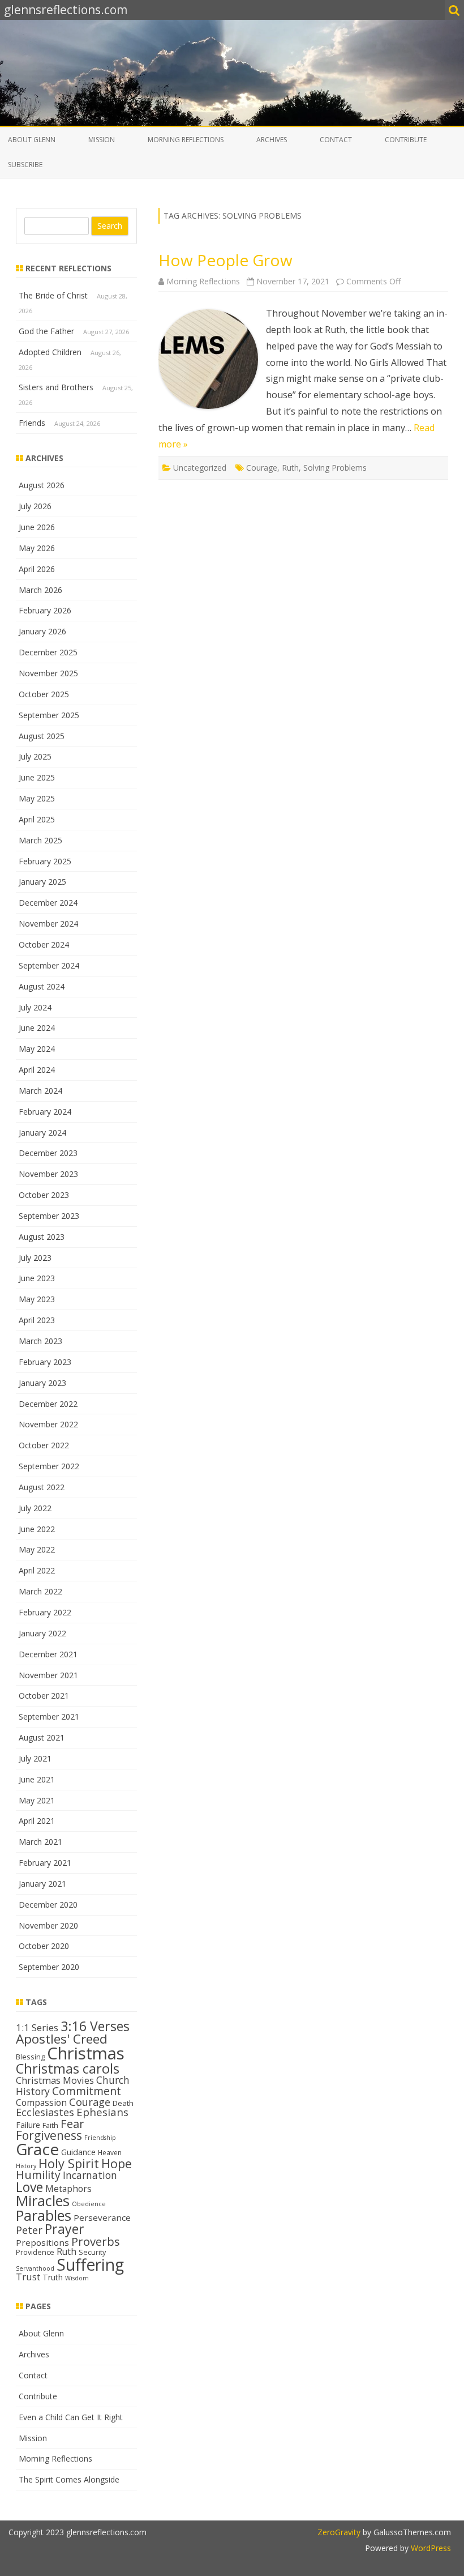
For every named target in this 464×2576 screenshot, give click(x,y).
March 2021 (40, 1842)
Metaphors (68, 2189)
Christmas (86, 2053)
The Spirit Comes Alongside (69, 2479)
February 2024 (45, 1112)
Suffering (90, 2264)
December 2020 (48, 1905)
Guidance (78, 2152)
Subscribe (25, 165)
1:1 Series (37, 2027)
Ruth (290, 468)
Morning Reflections (186, 140)
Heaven (110, 2152)
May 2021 (37, 1800)
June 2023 (37, 1278)
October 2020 (44, 1946)
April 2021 (37, 1821)
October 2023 (44, 1195)
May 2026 (37, 548)
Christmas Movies (55, 2080)
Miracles (43, 2200)
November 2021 (48, 1675)
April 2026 (37, 569)
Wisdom (77, 2278)
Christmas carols (68, 2069)
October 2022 (44, 1445)
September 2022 (49, 1466)
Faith (50, 2125)
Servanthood (35, 2268)
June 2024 (37, 1028)
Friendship (100, 2138)
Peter (29, 2230)
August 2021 (42, 1737)
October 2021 (44, 1696)
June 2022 (37, 1529)
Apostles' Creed (62, 2039)
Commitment (87, 2091)
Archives (272, 140)
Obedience (89, 2204)
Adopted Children (50, 352)
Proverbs (96, 2241)
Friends (32, 423)
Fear (72, 2123)
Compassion (41, 2102)
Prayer (65, 2229)
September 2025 (49, 715)
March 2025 (40, 840)
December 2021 (48, 1654)
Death (123, 2103)
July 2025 (35, 756)
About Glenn (32, 140)
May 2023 (37, 1299)
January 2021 (42, 1884)
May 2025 (37, 798)
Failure (28, 2125)
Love (29, 2187)
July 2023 (35, 1258)
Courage (262, 468)
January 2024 (42, 1133)
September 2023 (49, 1216)
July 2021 (35, 1758)
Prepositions (42, 2242)
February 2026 (45, 610)
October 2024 (44, 944)
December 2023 (48, 1153)
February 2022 (45, 1612)
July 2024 (35, 1007)
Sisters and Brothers (56, 387)
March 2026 (40, 590)
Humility (38, 2175)
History (26, 2166)
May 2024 (37, 1049)
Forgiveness (49, 2135)
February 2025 (45, 861)
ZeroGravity (339, 2532)
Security (92, 2252)
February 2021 (45, 1863)
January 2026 (42, 631)
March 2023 (40, 1341)
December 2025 (48, 652)
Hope (117, 2163)
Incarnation (90, 2175)
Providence (35, 2252)
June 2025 (37, 777)
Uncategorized (200, 468)
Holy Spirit (69, 2163)
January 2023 (42, 1383)
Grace (37, 2149)
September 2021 (49, 1716)
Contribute (406, 140)
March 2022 (40, 1591)
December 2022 (48, 1404)
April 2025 (37, 819)
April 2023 (37, 1320)
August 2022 (42, 1487)
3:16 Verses (95, 2026)
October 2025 (44, 694)
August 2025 (42, 736)
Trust (28, 2277)
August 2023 (42, 1237)
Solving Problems (335, 468)
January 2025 (42, 882)
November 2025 (48, 673)
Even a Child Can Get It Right (71, 2417)
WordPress (430, 2548)
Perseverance (102, 2217)
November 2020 (48, 1925)
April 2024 (37, 1070)
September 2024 (49, 965)
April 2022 (37, 1570)
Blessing (30, 2057)
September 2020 (49, 1967)
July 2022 (35, 1508)
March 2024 (40, 1091)
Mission (102, 140)
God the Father (46, 331)
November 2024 (48, 924)
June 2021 (37, 1779)
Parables (44, 2215)
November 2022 (48, 1424)
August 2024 (42, 986)
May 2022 (37, 1549)
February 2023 (45, 1362)
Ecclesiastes (45, 2112)
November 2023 (48, 1174)
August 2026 (42, 485)
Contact (336, 140)
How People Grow (225, 260)
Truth (53, 2277)
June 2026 (37, 527)
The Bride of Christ (53, 295)
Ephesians (102, 2112)
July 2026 (35, 506)
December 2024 (48, 903)
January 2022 (42, 1633)
